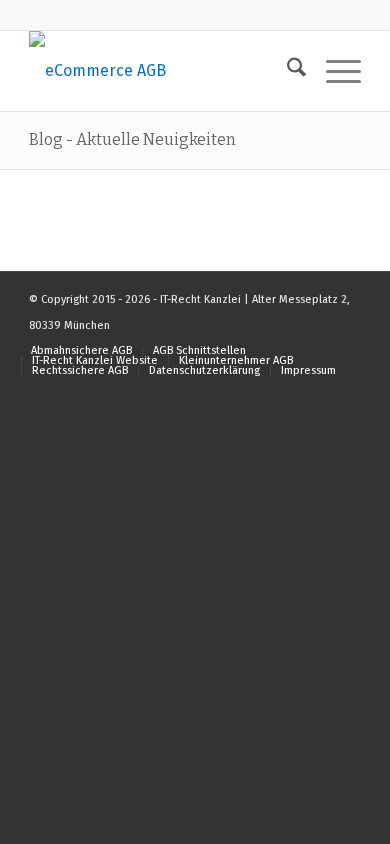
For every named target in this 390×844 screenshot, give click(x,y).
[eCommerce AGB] (161, 71)
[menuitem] (286, 71)
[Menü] (333, 71)
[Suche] (286, 71)
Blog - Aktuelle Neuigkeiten (132, 139)
